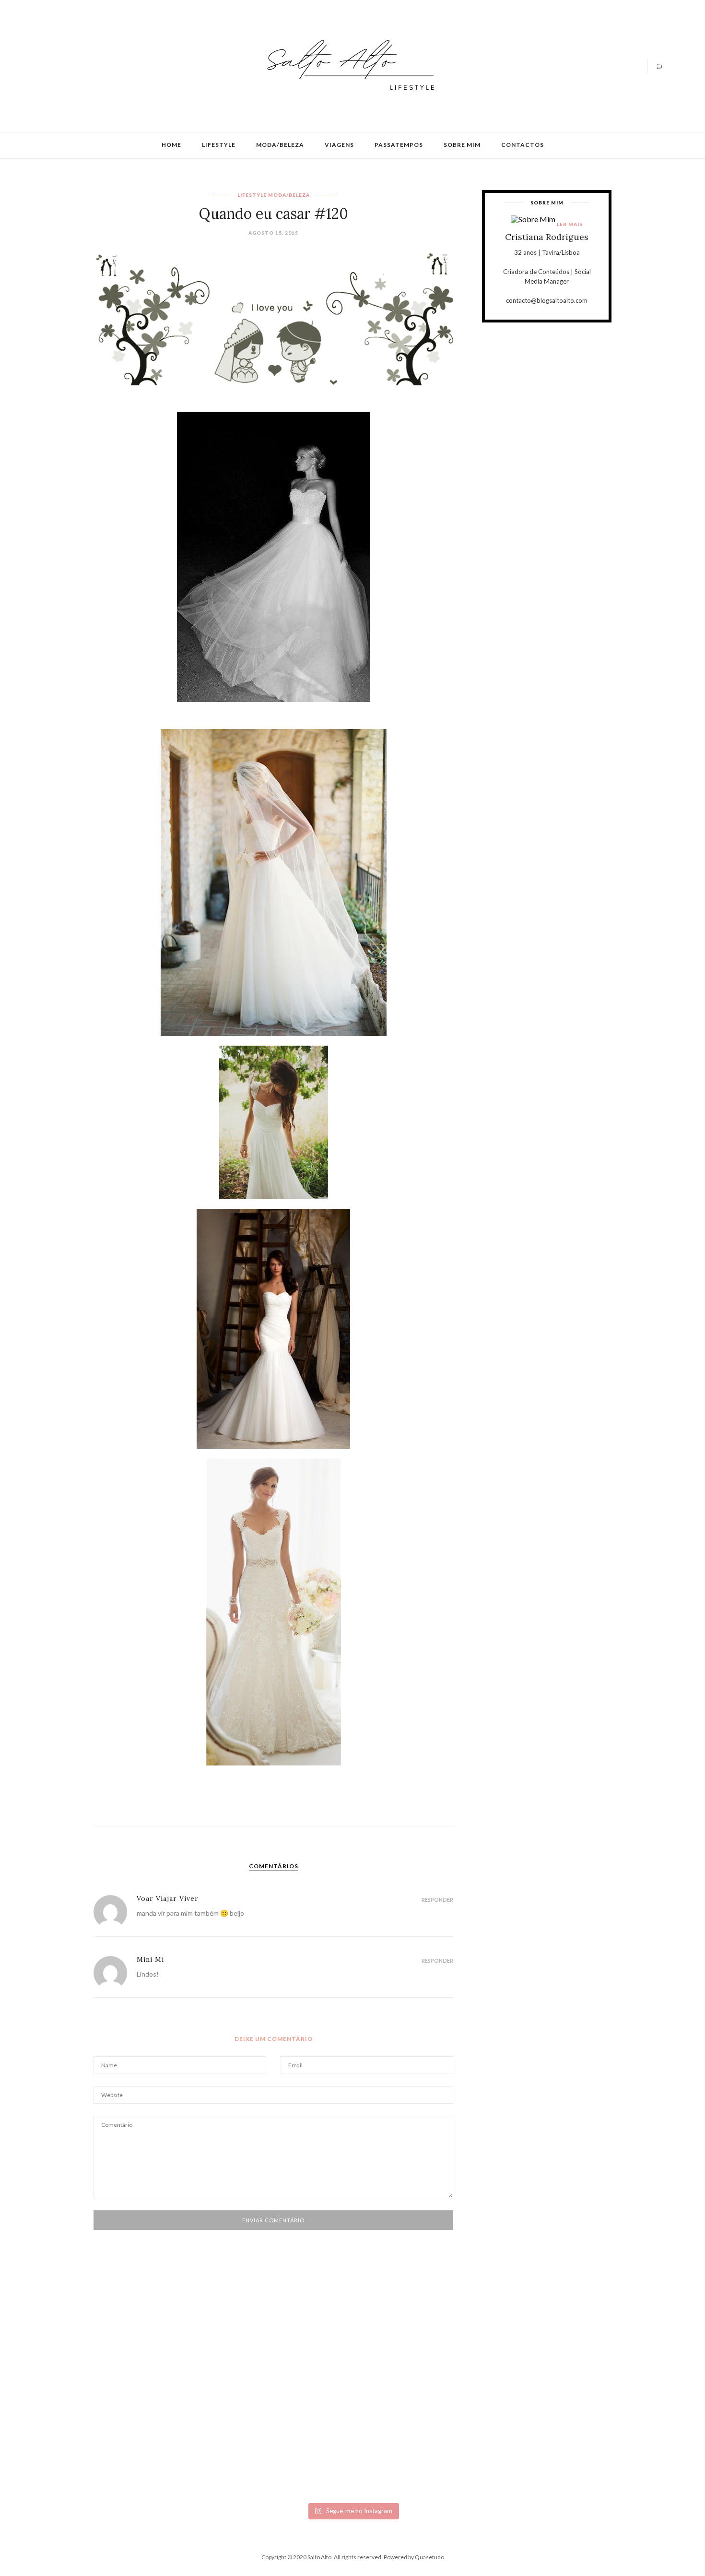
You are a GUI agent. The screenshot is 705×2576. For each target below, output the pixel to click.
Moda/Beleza (280, 145)
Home (171, 145)
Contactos (523, 145)
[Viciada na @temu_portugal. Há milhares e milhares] (604, 2418)
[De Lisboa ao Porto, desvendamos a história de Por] (201, 2372)
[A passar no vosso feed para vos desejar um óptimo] (101, 2364)
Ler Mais (570, 224)
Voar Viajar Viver (168, 1898)
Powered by (414, 2557)
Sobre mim (462, 145)
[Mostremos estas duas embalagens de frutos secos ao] (504, 2407)
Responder (437, 1900)
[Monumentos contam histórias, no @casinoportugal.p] (403, 2368)
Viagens (339, 145)
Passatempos (399, 145)
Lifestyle (219, 145)
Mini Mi (150, 1959)
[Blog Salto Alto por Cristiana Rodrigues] (348, 65)
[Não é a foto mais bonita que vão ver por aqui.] (302, 2391)
